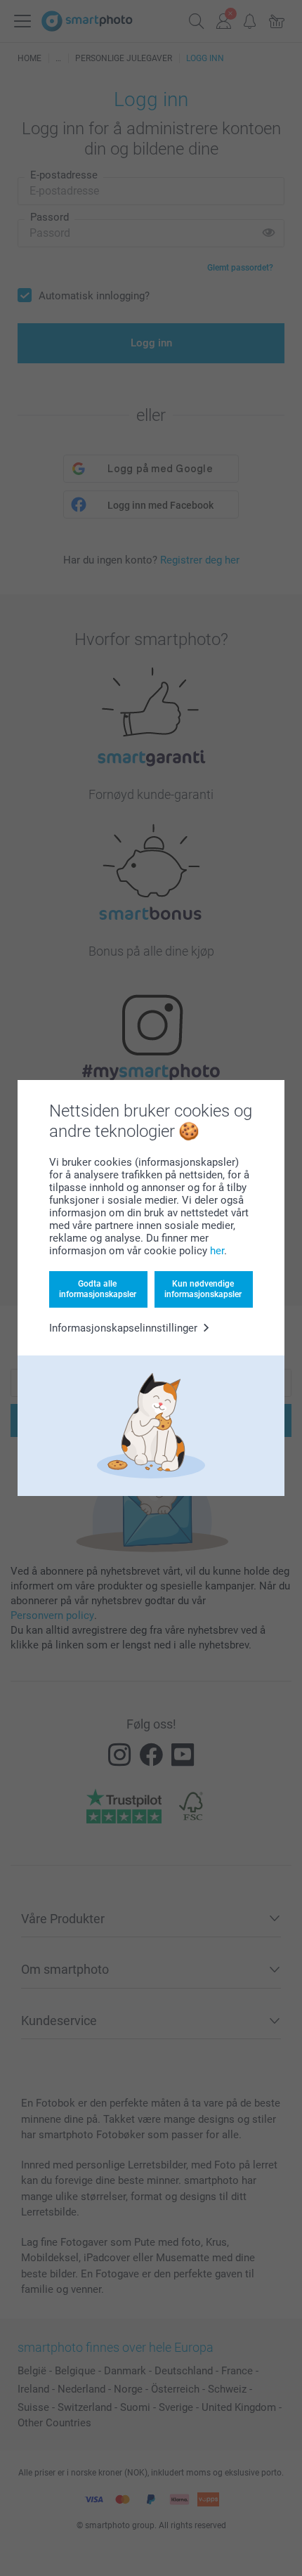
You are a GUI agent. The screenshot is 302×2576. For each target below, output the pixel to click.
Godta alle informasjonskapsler (98, 1289)
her (217, 1251)
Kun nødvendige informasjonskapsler (203, 1289)
